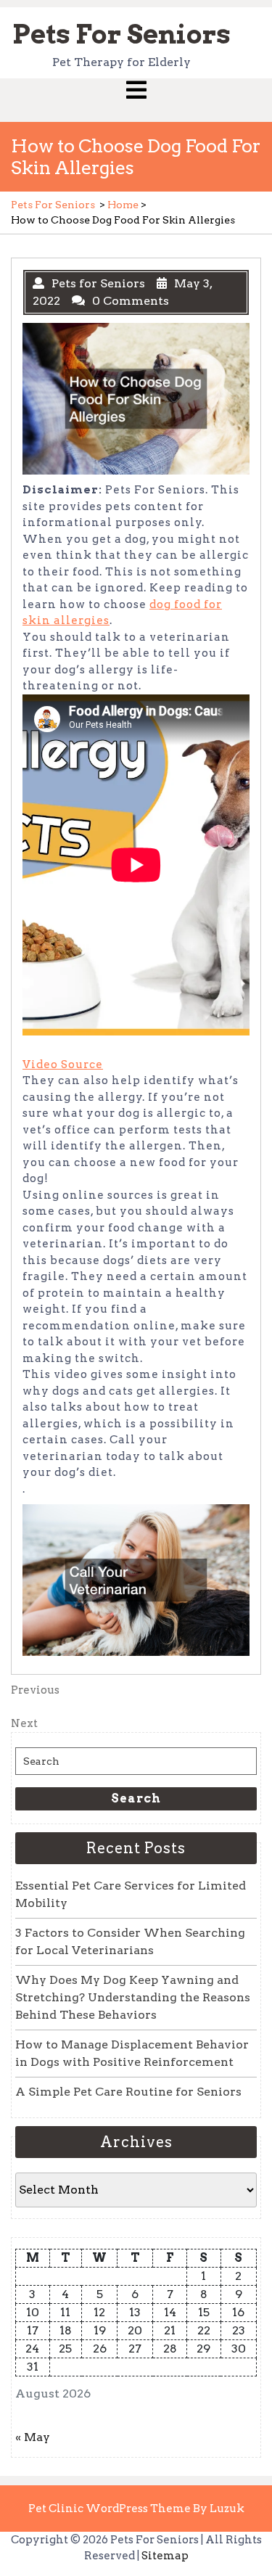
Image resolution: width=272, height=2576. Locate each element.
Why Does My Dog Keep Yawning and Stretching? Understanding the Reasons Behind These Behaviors (133, 1997)
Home (123, 205)
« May (33, 2437)
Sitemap (165, 2556)
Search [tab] (136, 1798)
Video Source (63, 1065)
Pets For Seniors (121, 34)
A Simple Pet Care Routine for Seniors (128, 2092)
